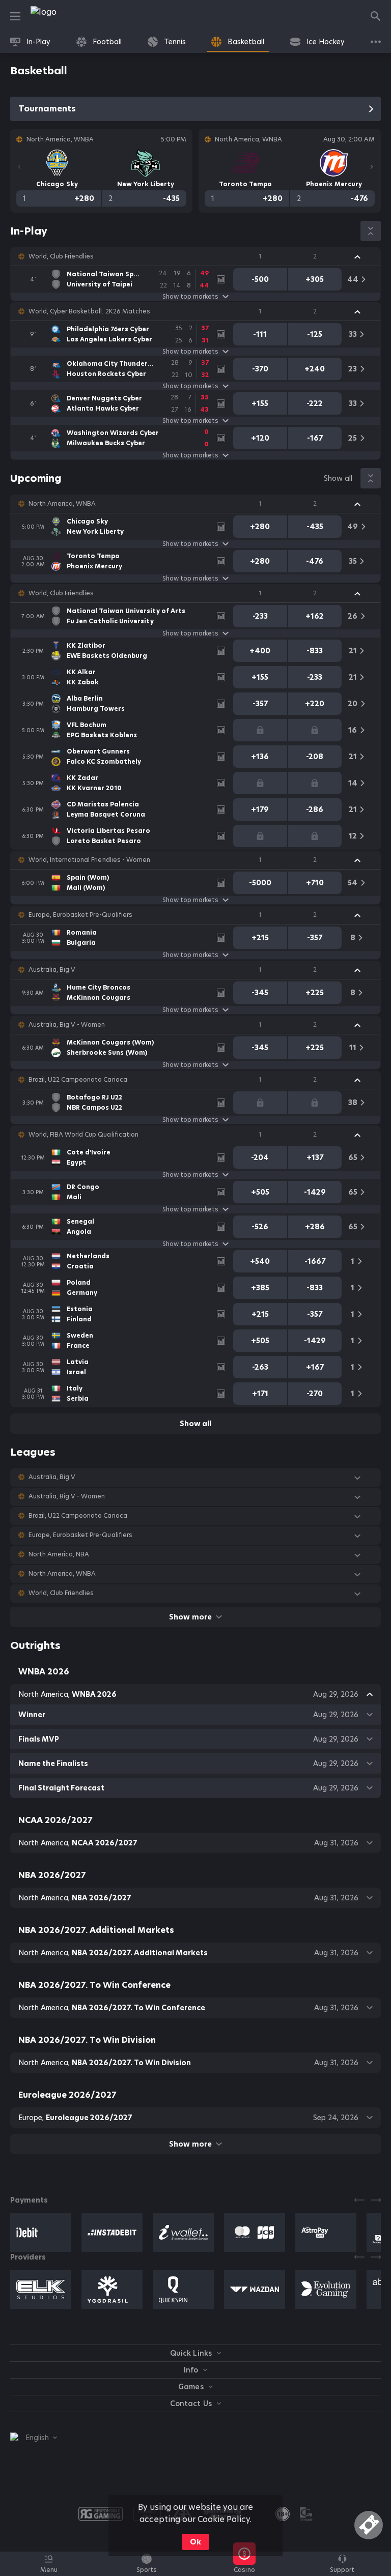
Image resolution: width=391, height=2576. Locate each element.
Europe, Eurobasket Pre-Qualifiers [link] (80, 915)
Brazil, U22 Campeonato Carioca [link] (78, 1080)
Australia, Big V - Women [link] (67, 1025)
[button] (195, 256)
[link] (66, 16)
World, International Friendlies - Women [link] (89, 860)
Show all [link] (338, 478)
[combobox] (34, 2438)
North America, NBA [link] (59, 1554)
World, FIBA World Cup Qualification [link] (83, 1135)
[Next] (372, 167)
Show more (190, 1617)
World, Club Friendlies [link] (61, 256)
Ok (195, 2542)
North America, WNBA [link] (62, 504)
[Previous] (19, 167)
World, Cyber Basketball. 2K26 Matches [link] (89, 311)
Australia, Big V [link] (52, 970)
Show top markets (190, 297)
